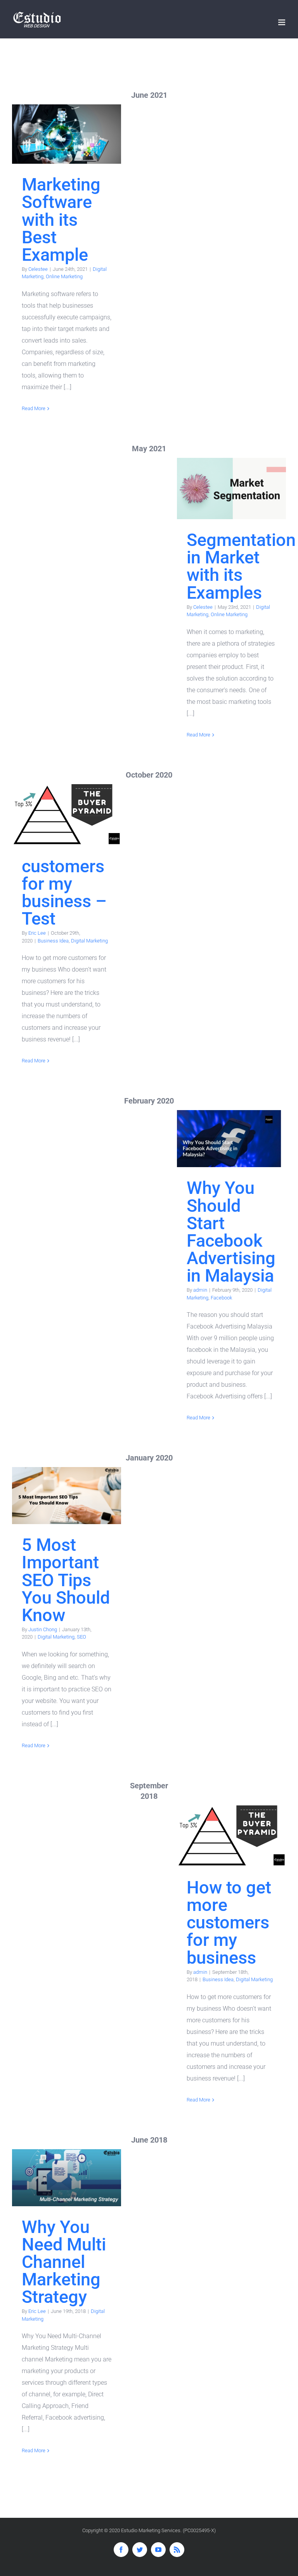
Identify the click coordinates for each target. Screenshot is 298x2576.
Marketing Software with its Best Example (67, 134)
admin (200, 1290)
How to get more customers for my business (231, 1836)
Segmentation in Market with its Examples (231, 489)
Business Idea (53, 941)
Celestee (38, 269)
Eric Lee (37, 933)
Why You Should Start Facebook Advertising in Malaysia (231, 1139)
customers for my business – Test (67, 815)
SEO (81, 1637)
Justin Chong (43, 1629)
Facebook (221, 1298)
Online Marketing (64, 276)
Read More (34, 408)
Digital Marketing (89, 941)
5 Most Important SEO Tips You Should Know (67, 1496)
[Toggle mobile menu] (282, 22)
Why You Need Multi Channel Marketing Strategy (67, 2178)
